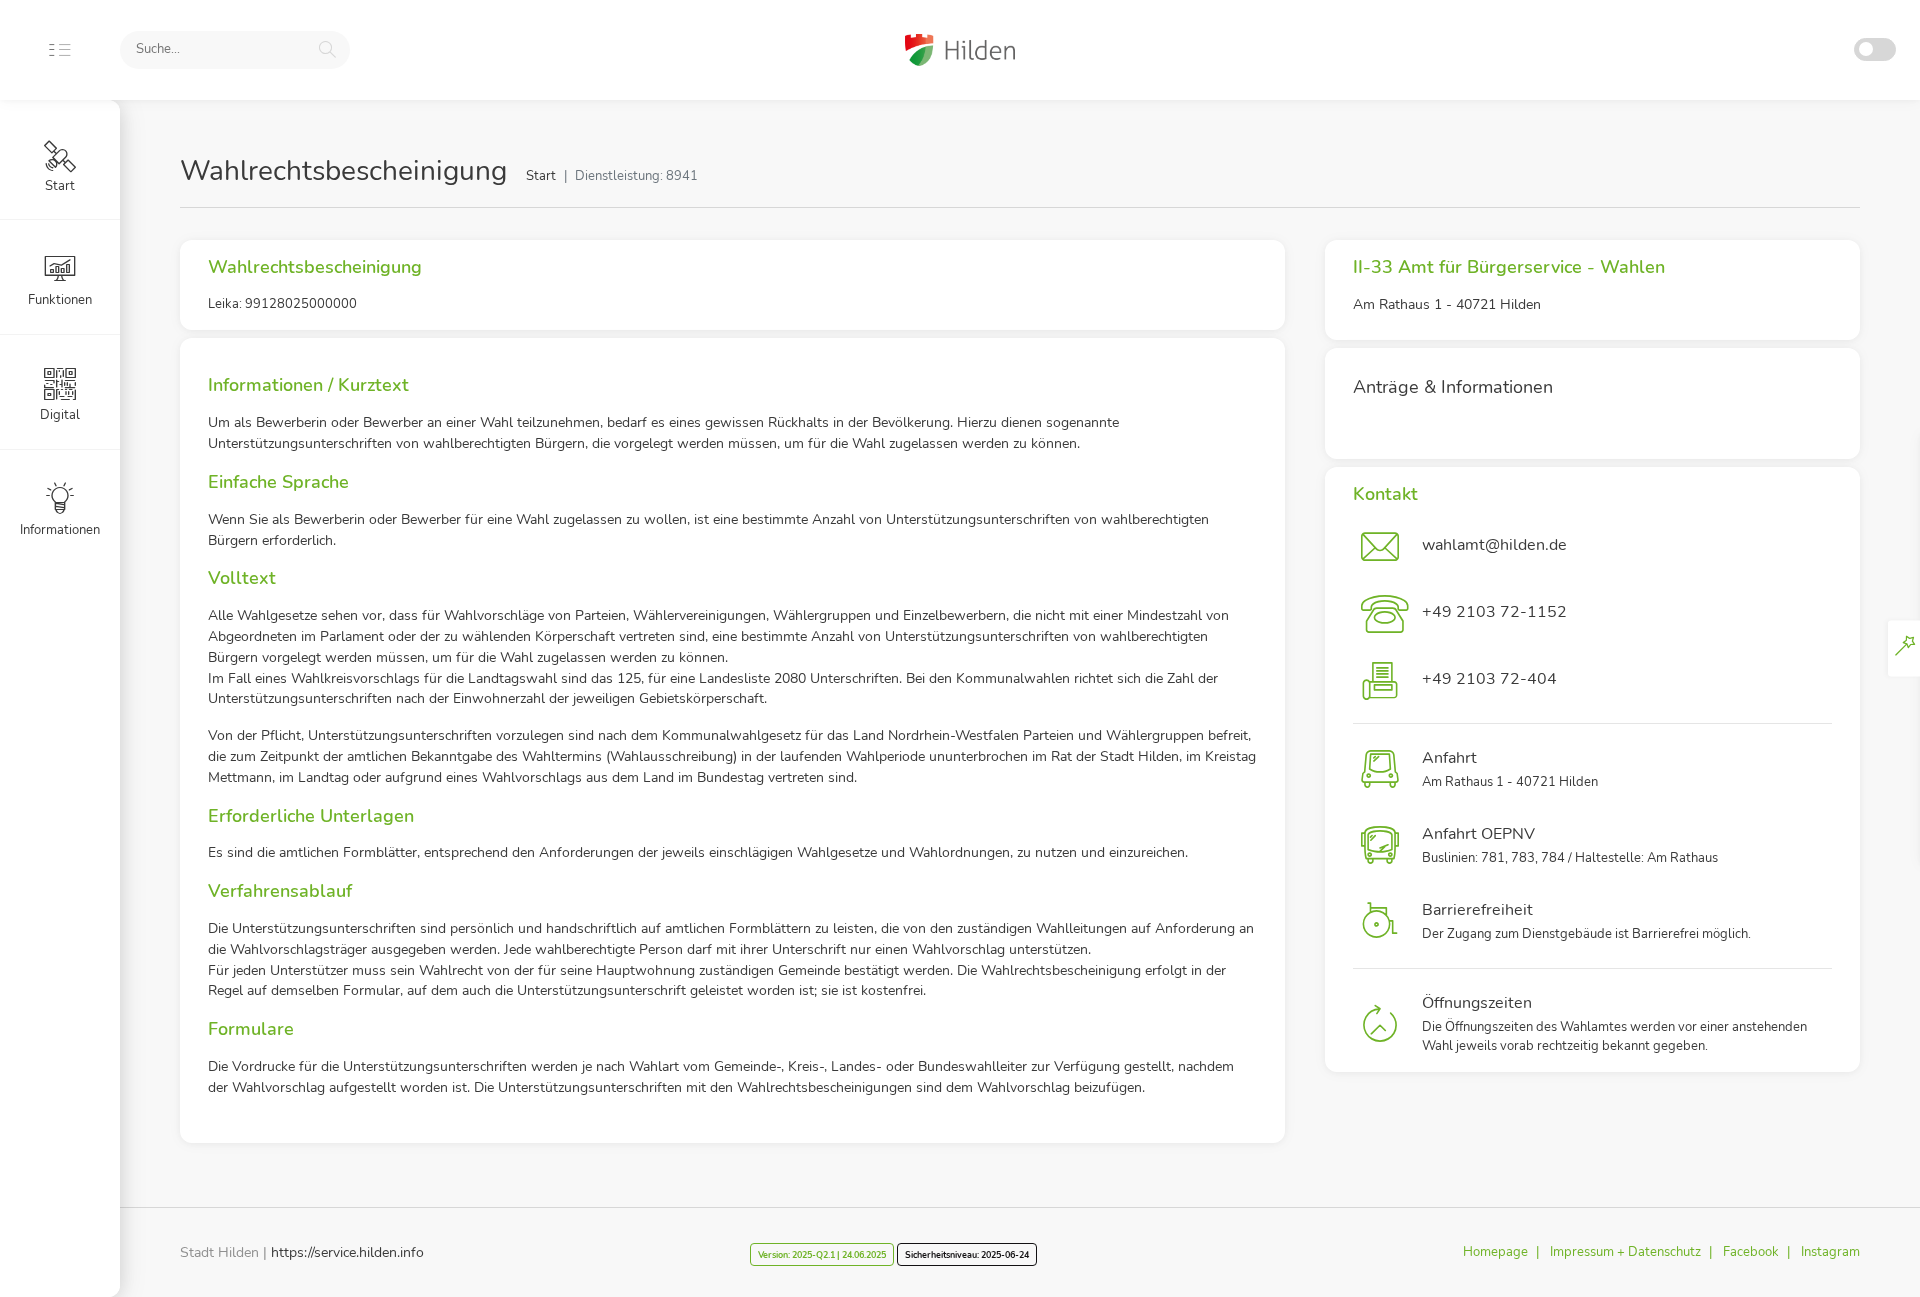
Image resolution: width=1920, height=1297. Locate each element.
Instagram (1830, 1252)
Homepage (1495, 1252)
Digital (60, 415)
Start (541, 176)
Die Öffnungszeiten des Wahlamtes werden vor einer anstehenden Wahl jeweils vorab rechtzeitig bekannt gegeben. (1614, 1024)
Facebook (1751, 1252)
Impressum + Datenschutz (1625, 1252)
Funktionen (60, 300)
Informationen (60, 530)
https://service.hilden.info (347, 1252)
